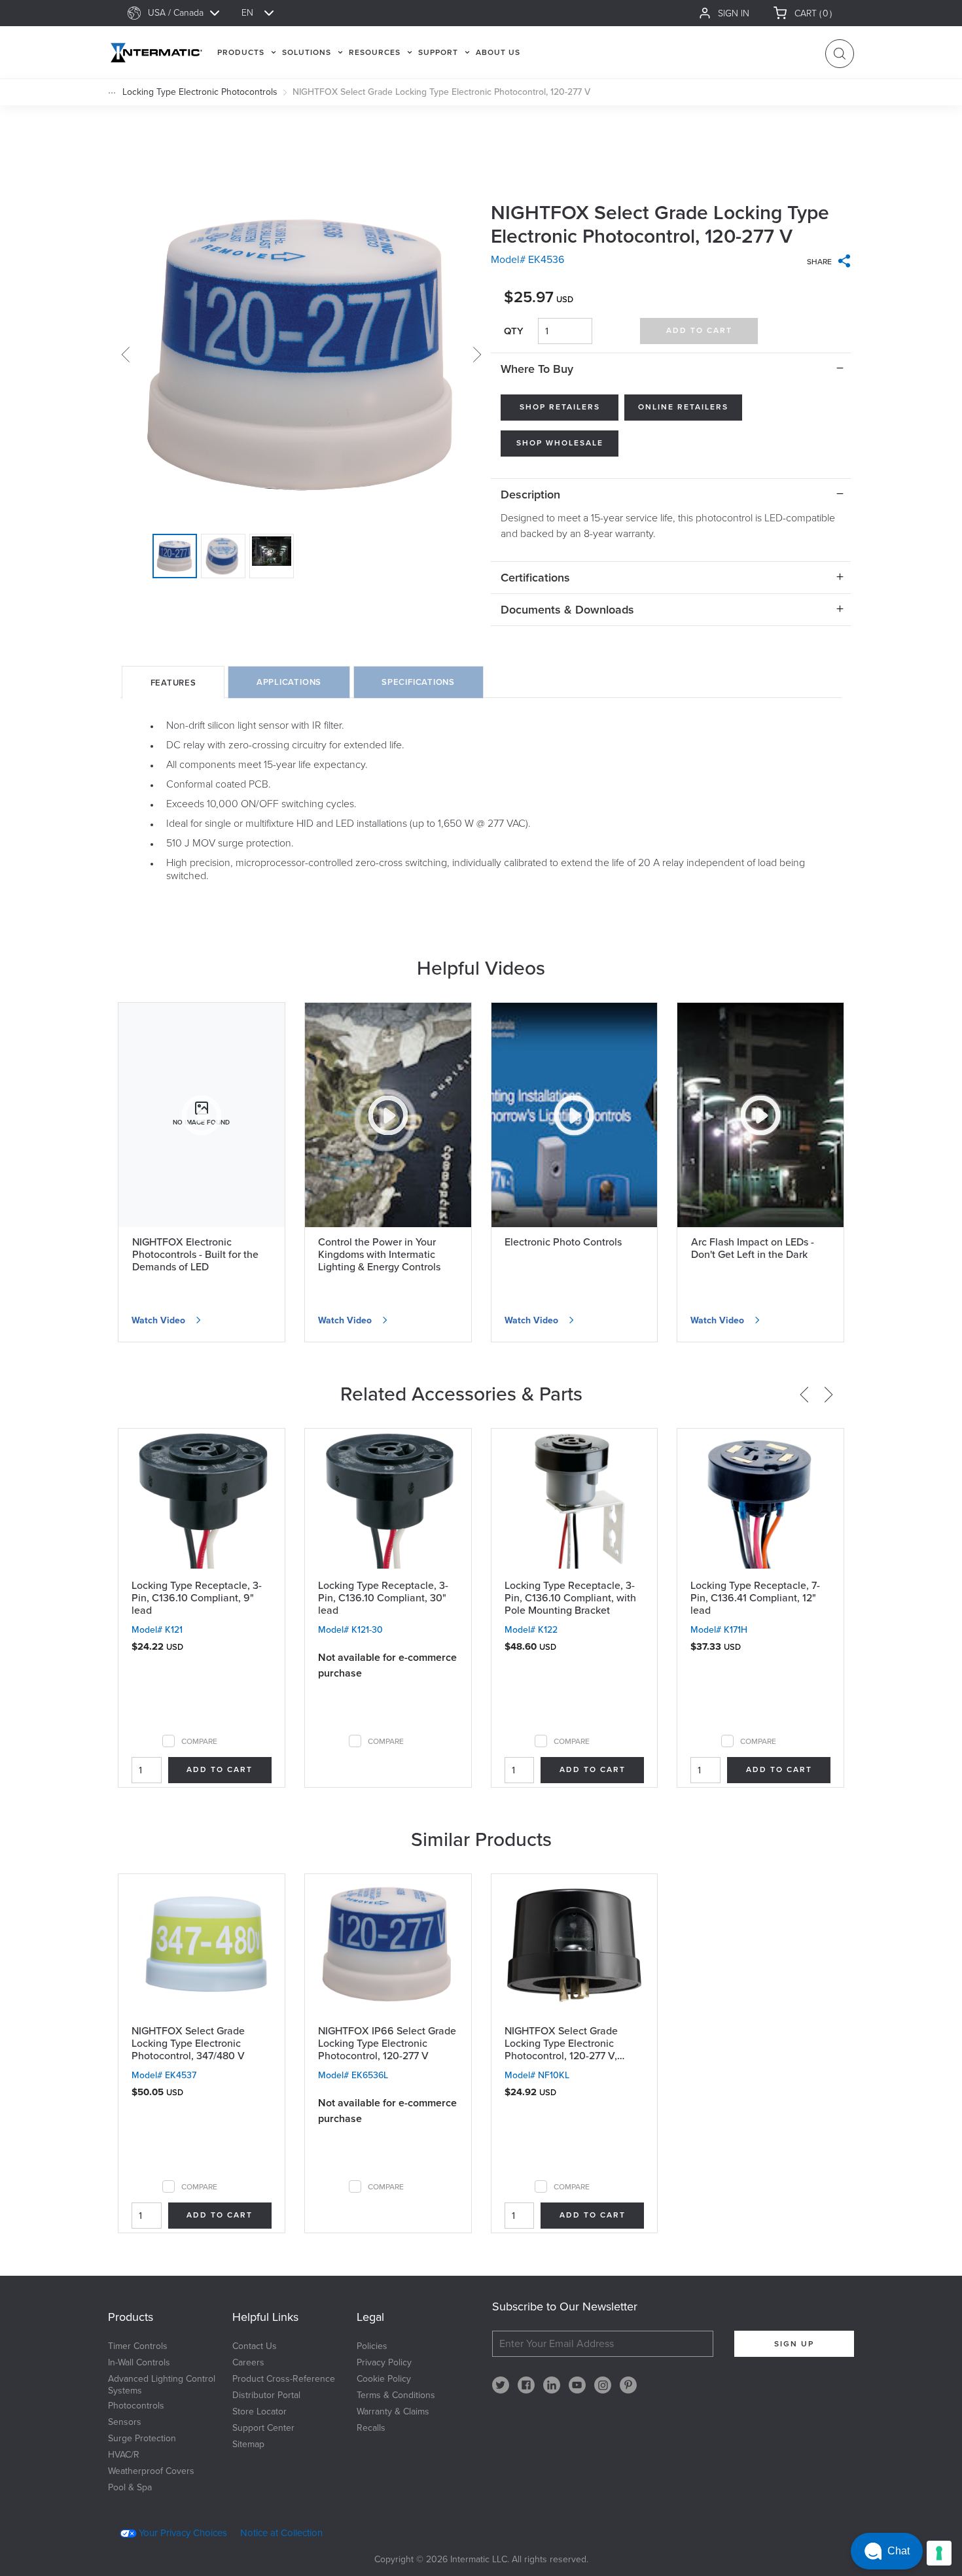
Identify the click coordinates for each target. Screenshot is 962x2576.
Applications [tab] (289, 682)
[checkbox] (169, 1741)
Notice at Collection (281, 2533)
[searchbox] (190, 13)
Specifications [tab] (418, 682)
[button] (887, 2551)
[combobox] (190, 13)
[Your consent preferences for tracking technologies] (939, 2553)
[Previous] (804, 1395)
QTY (514, 331)
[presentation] (173, 682)
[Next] (828, 1395)
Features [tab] (173, 683)
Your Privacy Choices (183, 2533)
